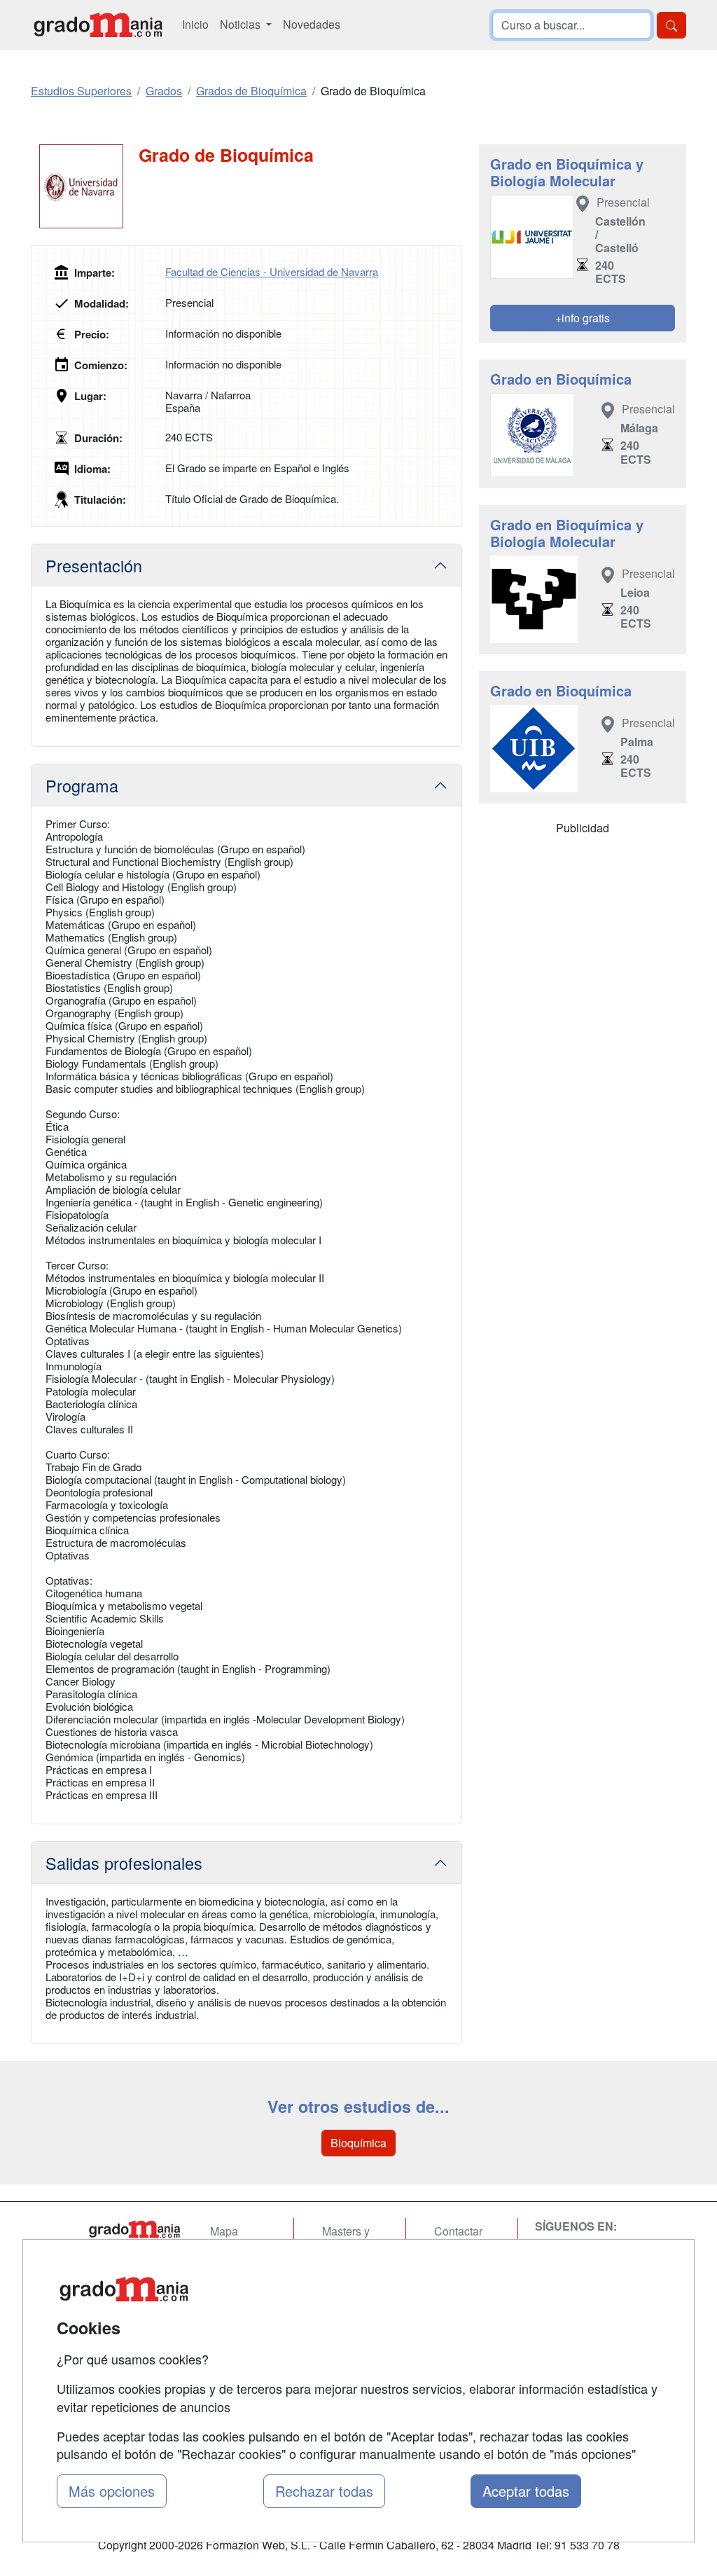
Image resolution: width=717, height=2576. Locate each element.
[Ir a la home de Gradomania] (98, 25)
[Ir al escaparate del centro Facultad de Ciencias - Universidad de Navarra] (85, 186)
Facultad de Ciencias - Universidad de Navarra (272, 271)
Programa (82, 785)
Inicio (195, 24)
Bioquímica (358, 2143)
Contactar (458, 2231)
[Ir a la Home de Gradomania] (134, 2229)
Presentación (94, 565)
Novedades (312, 24)
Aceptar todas (526, 2491)
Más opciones (112, 2491)
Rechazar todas (324, 2491)
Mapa (224, 2231)
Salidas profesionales (124, 1863)
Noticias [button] (242, 24)
